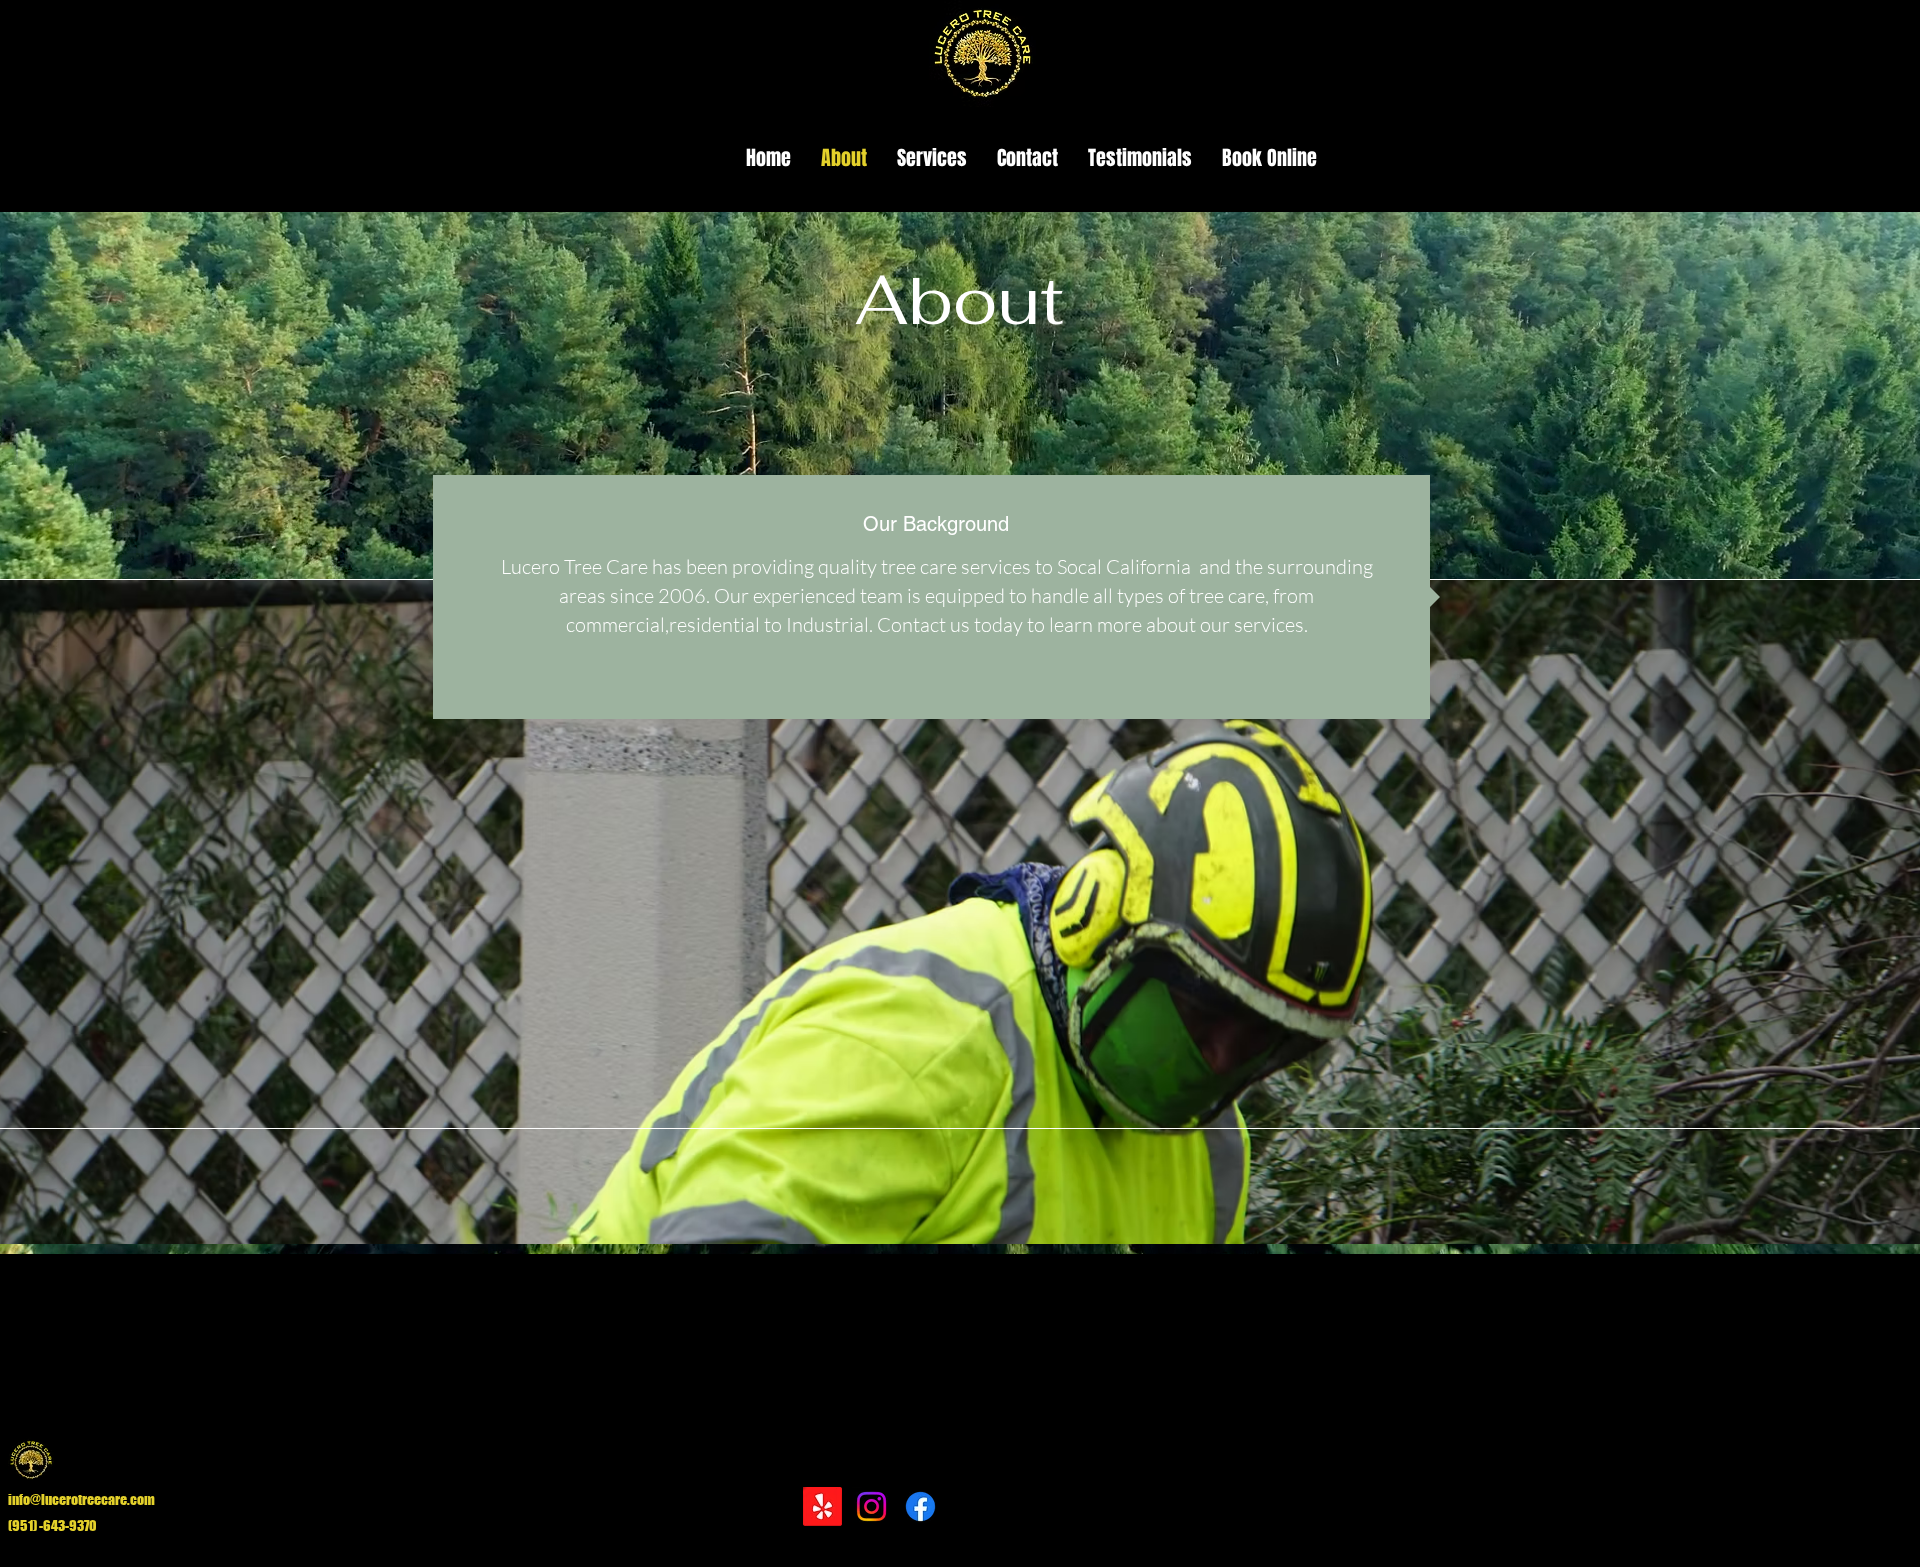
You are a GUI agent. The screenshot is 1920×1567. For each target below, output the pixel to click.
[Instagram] (871, 1506)
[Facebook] (920, 1506)
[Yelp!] (822, 1506)
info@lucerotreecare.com (81, 1499)
